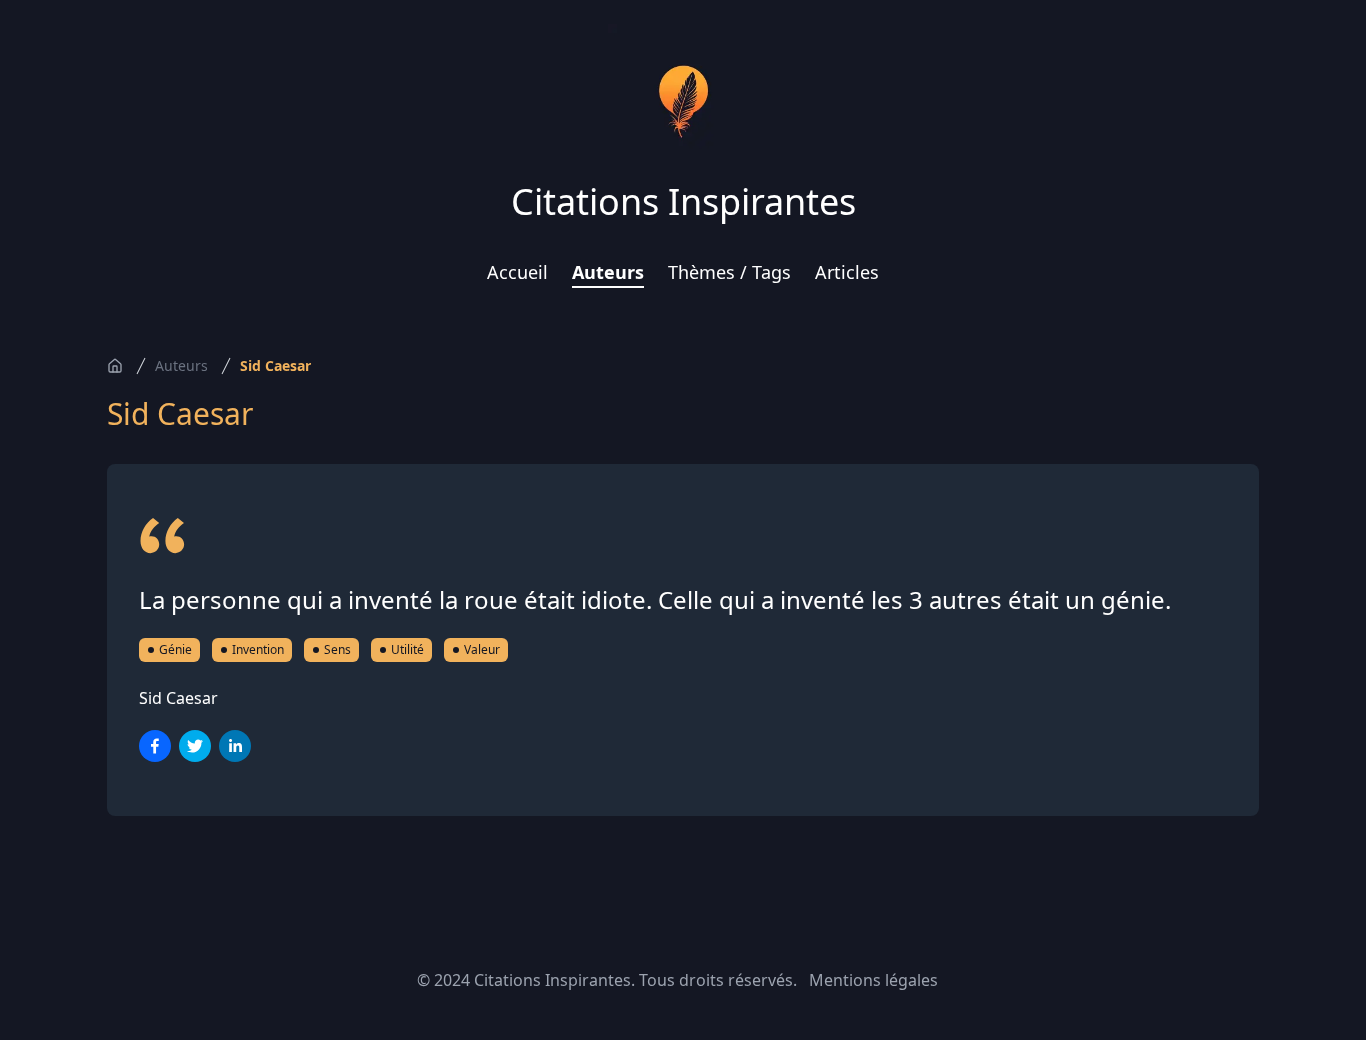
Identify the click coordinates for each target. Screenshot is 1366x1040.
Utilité (407, 649)
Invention (258, 649)
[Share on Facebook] (155, 746)
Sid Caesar (275, 365)
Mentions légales (873, 980)
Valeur (482, 649)
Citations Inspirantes (683, 201)
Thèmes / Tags (729, 272)
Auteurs (608, 272)
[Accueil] (115, 366)
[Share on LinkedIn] (235, 746)
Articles (847, 272)
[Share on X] (195, 746)
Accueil (517, 272)
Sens (337, 649)
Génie (175, 649)
